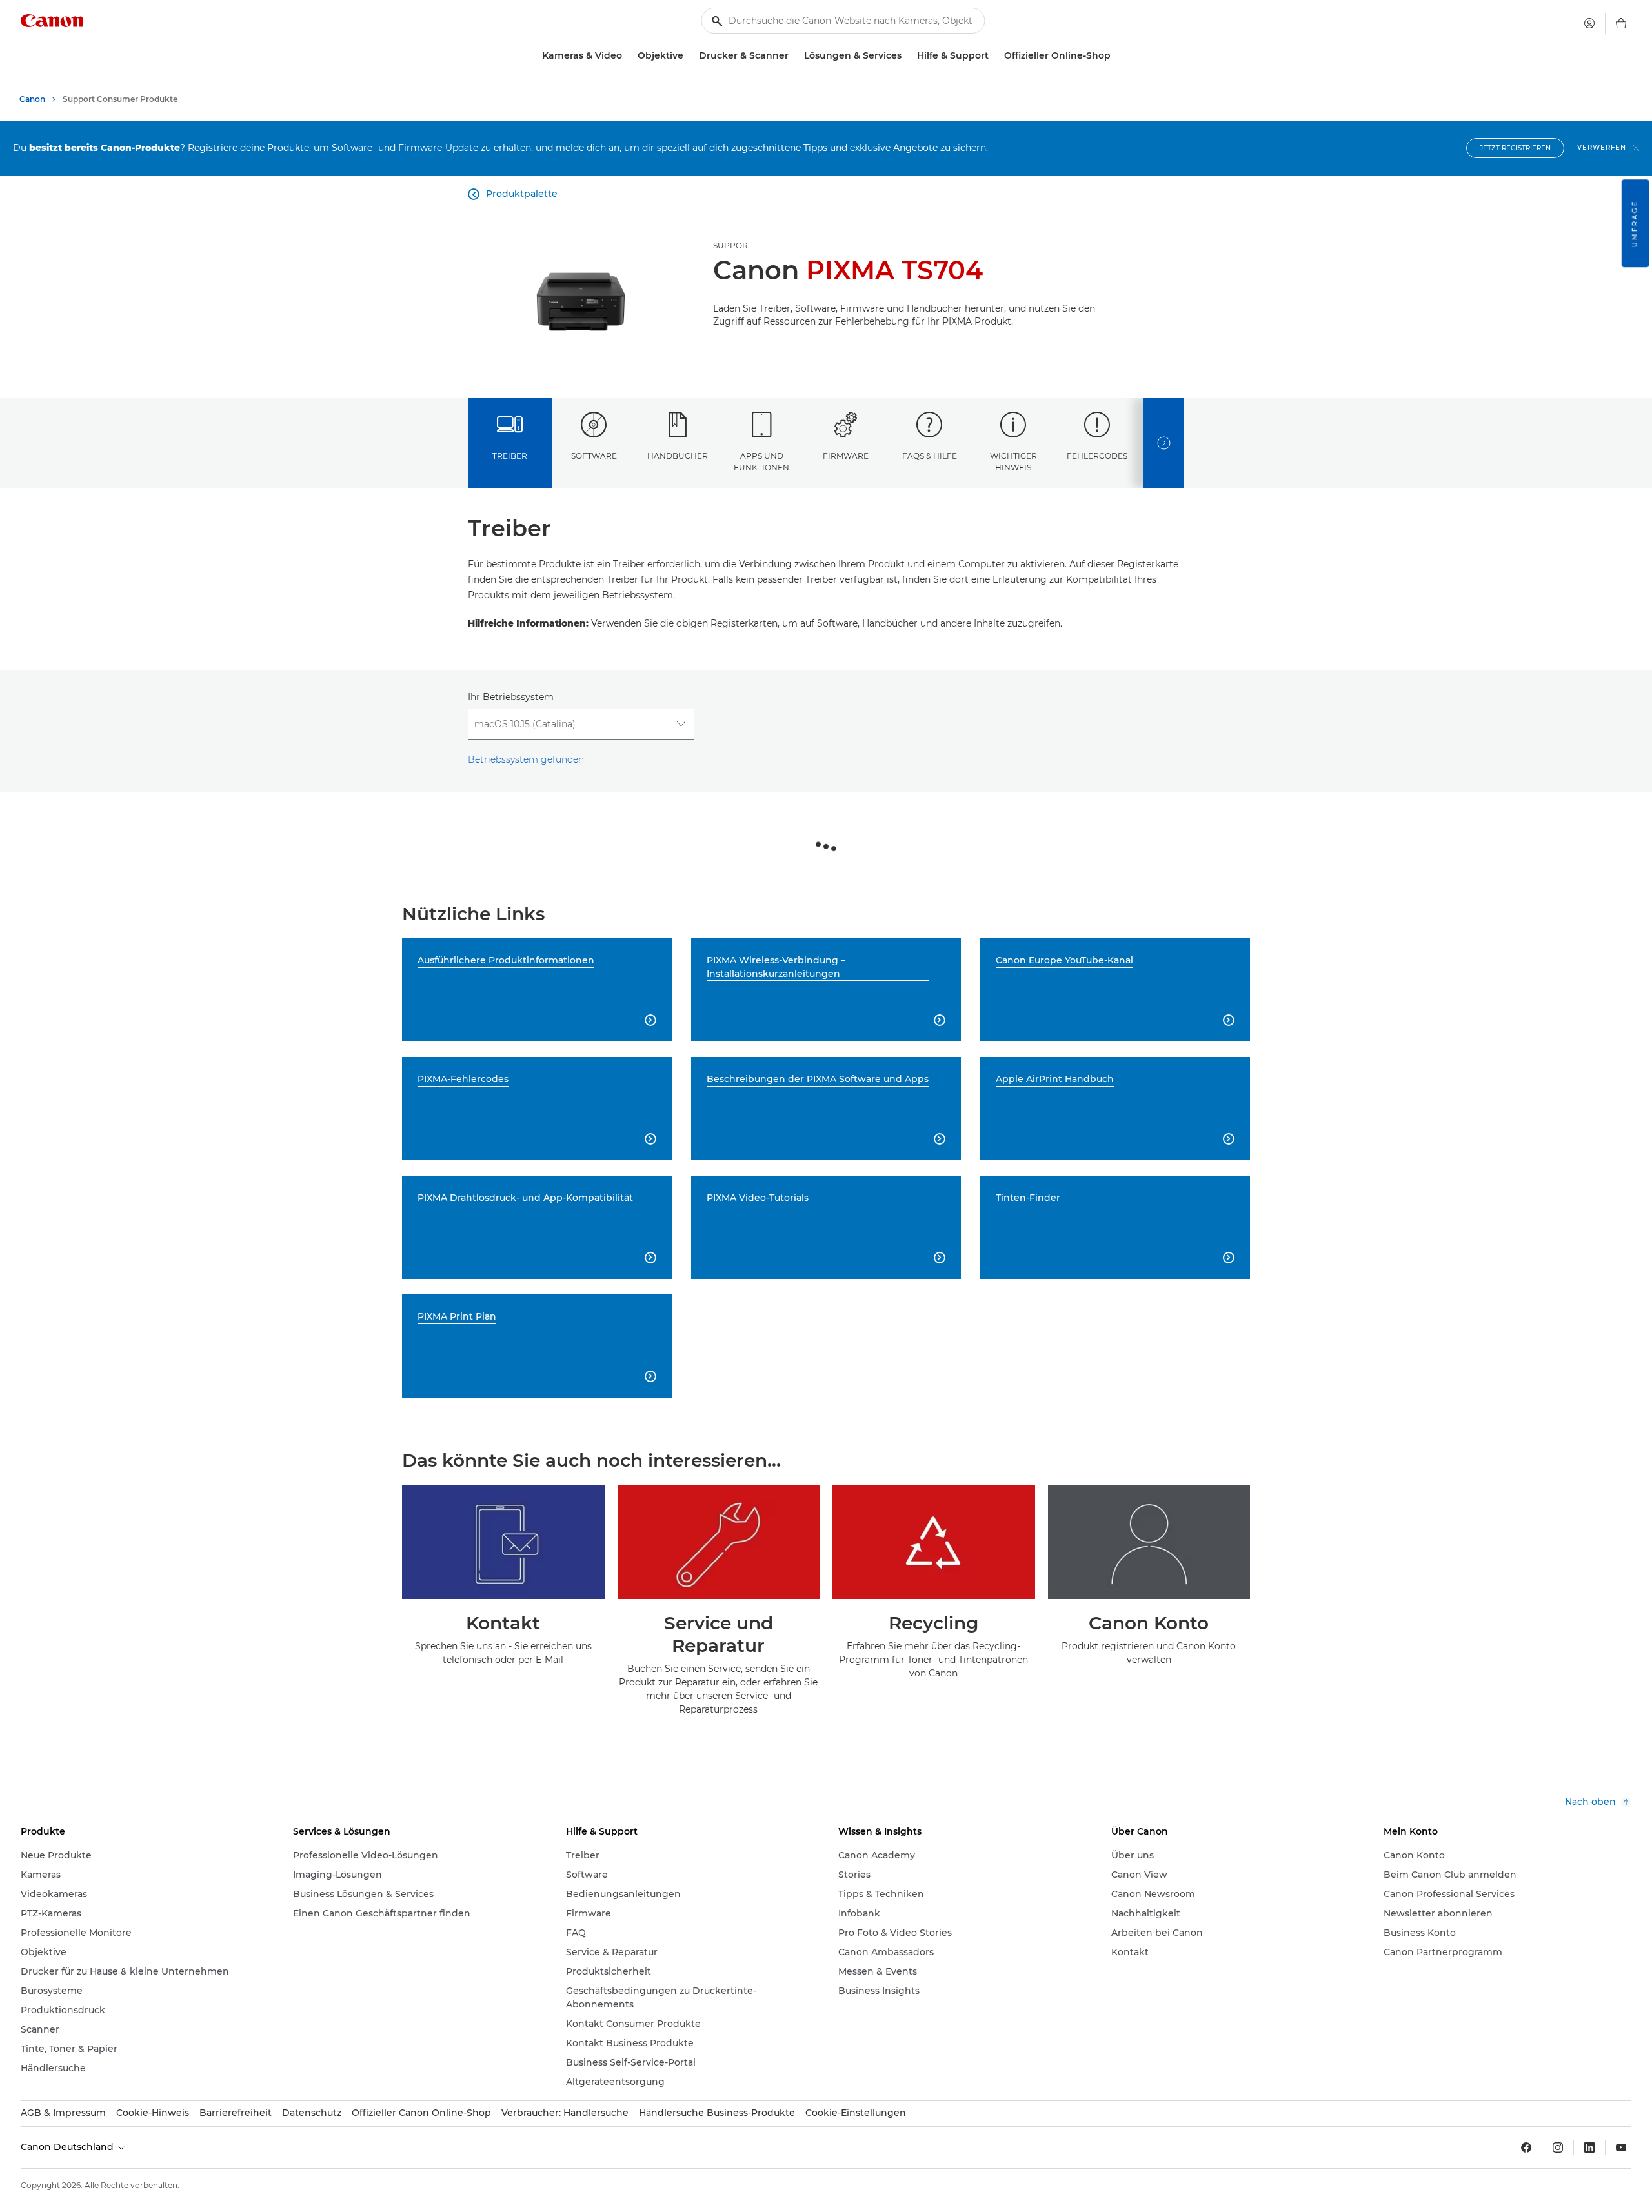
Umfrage (1635, 223)
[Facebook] (1526, 2147)
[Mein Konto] (1589, 23)
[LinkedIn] (1589, 2147)
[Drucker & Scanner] (794, 56)
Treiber (510, 456)
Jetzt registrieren (1515, 148)
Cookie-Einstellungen (856, 2113)
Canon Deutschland (68, 2147)
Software (594, 456)
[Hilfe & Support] (994, 56)
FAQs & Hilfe (930, 456)
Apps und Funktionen (761, 461)
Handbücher (678, 456)
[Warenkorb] (1621, 23)
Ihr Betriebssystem (511, 697)
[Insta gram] (1558, 2147)
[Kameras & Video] (627, 56)
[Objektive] (689, 56)
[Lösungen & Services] (907, 56)
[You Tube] (1621, 2147)
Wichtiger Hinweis (1013, 461)
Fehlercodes (1097, 456)
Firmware (846, 456)
